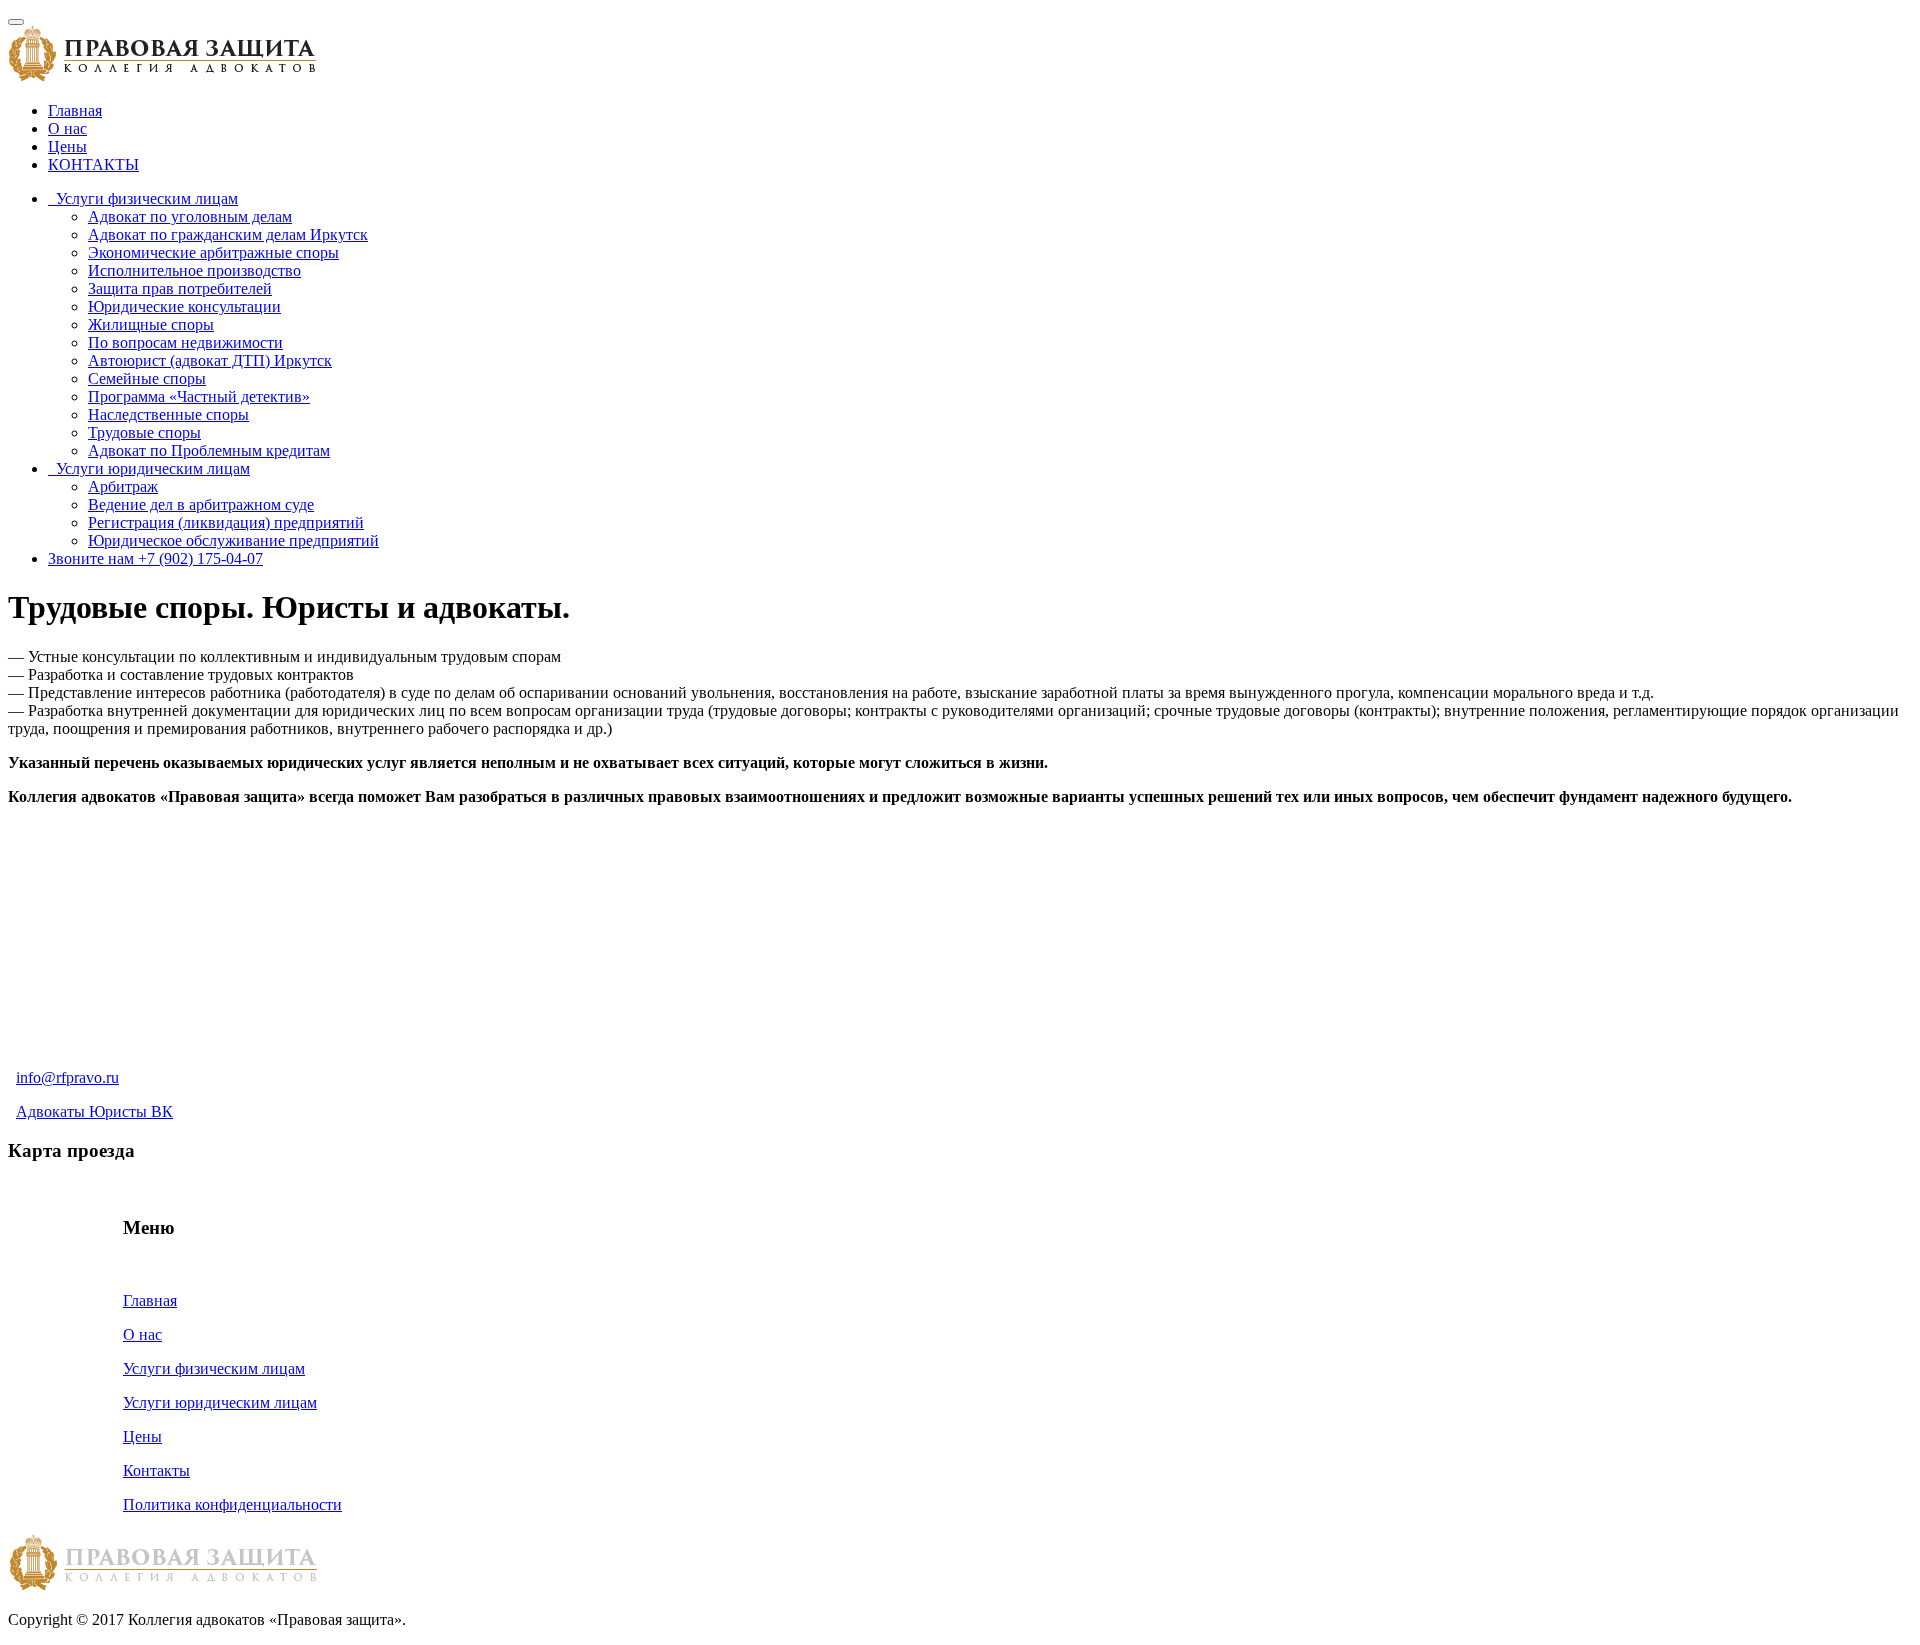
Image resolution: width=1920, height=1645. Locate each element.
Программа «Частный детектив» (199, 396)
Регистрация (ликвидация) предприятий (226, 522)
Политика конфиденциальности (232, 1504)
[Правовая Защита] (162, 76)
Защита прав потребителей (180, 288)
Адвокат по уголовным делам (190, 216)
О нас (67, 128)
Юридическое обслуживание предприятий (233, 540)
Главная (75, 110)
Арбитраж (123, 486)
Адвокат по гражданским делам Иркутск (228, 234)
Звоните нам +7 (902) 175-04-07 (155, 558)
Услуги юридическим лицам (149, 468)
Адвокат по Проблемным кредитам (209, 450)
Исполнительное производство (194, 270)
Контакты (156, 1470)
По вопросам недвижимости (185, 342)
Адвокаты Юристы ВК (94, 1111)
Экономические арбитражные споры (213, 252)
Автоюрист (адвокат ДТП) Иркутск (210, 360)
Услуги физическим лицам (143, 198)
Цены (67, 146)
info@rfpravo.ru (67, 1077)
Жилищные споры (151, 324)
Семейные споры (147, 378)
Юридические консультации (184, 306)
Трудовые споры (144, 432)
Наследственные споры (168, 414)
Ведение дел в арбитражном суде (201, 504)
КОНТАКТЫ (93, 164)
